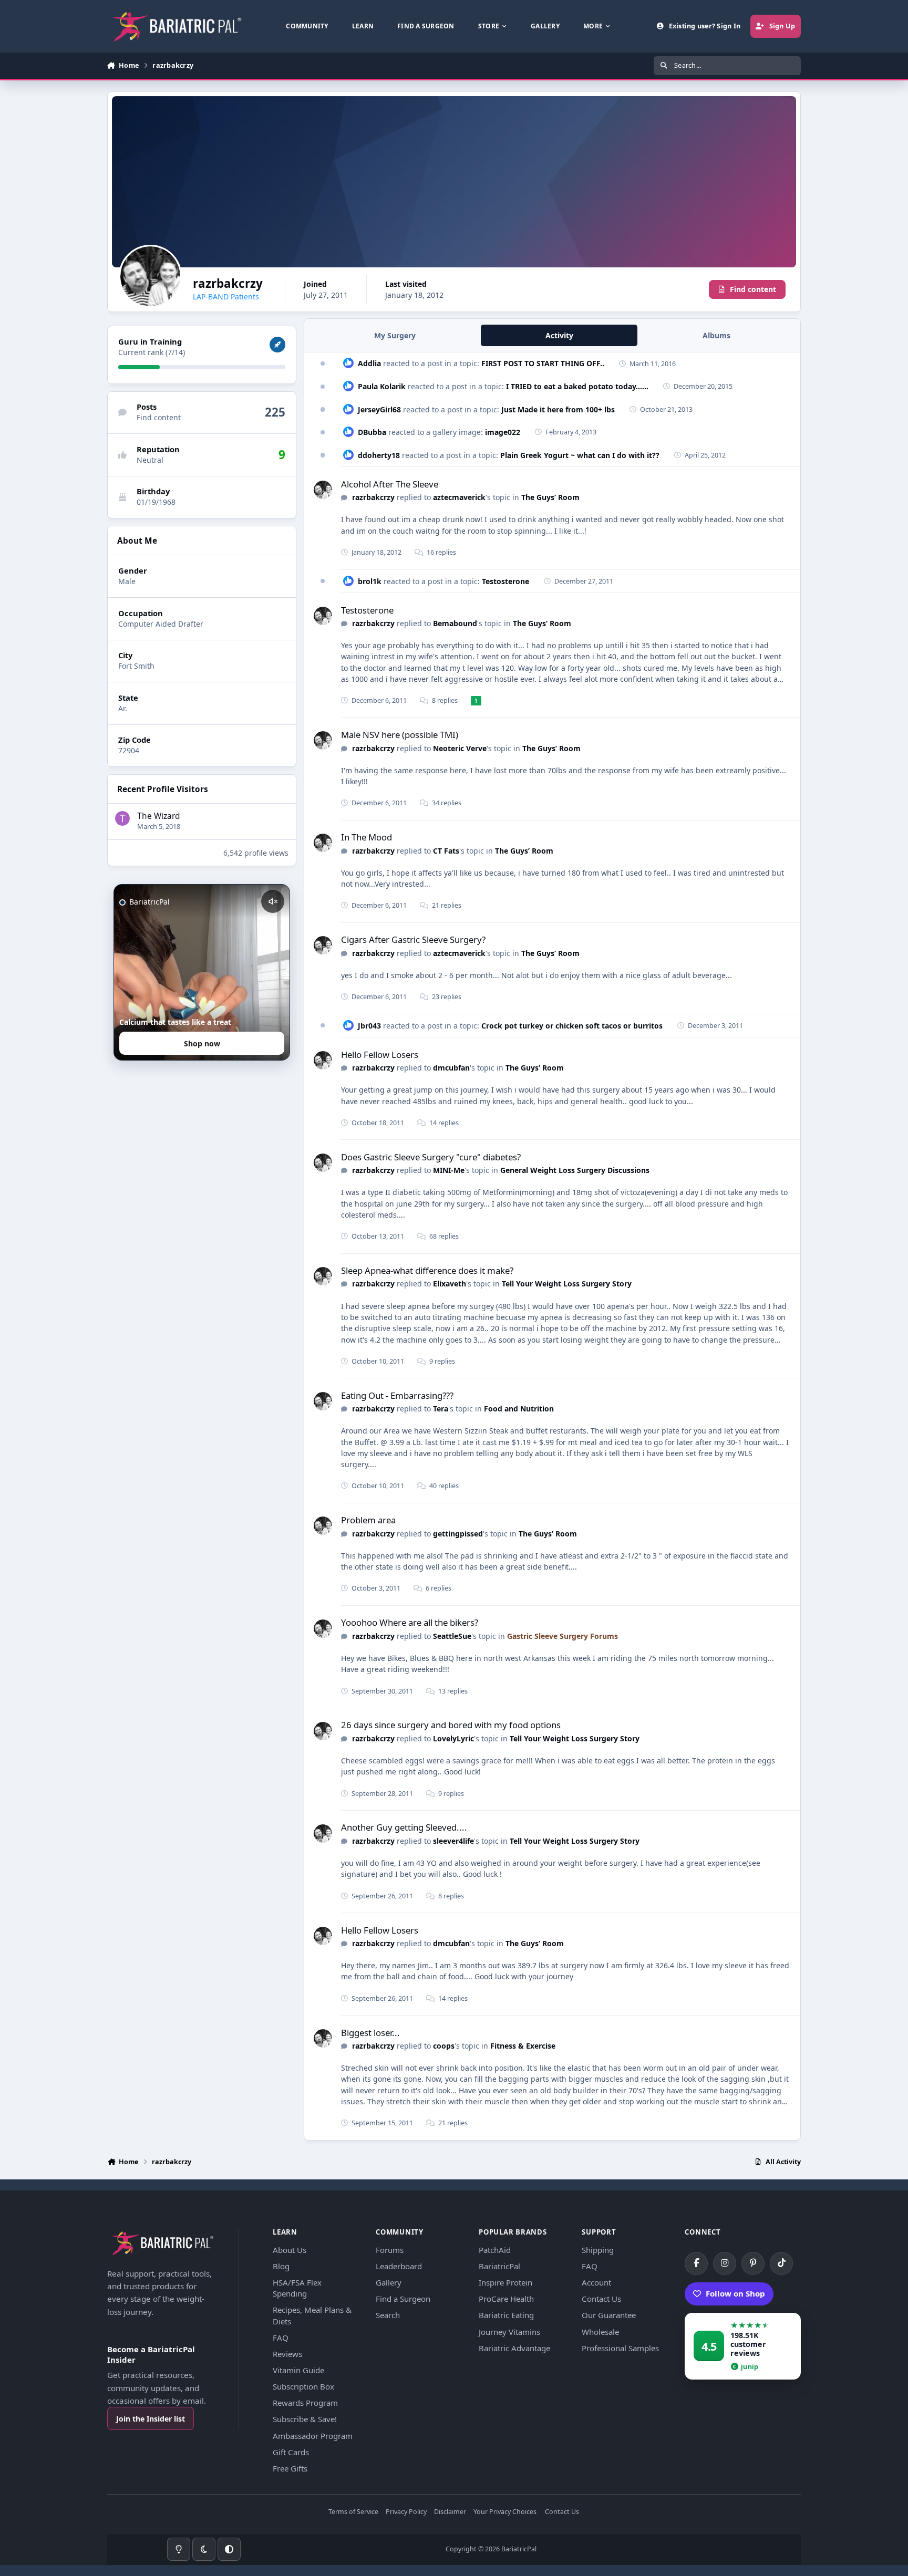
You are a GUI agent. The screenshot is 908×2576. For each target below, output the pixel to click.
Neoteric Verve (460, 748)
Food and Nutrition (519, 1409)
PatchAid (495, 2250)
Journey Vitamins (509, 2332)
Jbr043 (369, 1026)
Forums (390, 2250)
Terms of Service (353, 2512)
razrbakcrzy (373, 497)
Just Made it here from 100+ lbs (558, 409)
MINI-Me (449, 1170)
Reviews (287, 2354)
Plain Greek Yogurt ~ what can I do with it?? (580, 455)
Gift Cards (291, 2452)
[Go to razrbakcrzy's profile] (323, 490)
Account (596, 2282)
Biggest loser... (370, 2033)
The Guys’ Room (550, 497)
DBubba (372, 432)
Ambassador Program (313, 2436)
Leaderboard (399, 2266)
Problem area (368, 1520)
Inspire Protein (505, 2282)
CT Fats (446, 851)
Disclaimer (450, 2512)
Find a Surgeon (403, 2299)
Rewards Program (305, 2403)
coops (444, 2046)
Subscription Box (303, 2386)
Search (388, 2315)
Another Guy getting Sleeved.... (404, 1827)
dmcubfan (451, 1068)
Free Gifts (290, 2468)
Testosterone (505, 581)
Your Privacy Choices (505, 2512)
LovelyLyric (453, 1738)
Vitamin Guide (298, 2370)
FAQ (281, 2338)
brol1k (370, 581)
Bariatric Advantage (514, 2348)
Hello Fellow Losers (380, 1055)
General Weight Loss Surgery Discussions (575, 1170)
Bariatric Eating (506, 2315)
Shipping (598, 2250)
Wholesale (600, 2332)
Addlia (369, 363)
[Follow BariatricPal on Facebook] (696, 2263)
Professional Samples (620, 2348)
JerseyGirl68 (379, 409)
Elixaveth (450, 1284)
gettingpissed (458, 1534)
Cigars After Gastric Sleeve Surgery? (413, 939)
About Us (290, 2250)
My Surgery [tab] (395, 335)
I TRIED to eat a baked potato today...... (577, 386)
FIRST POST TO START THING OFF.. (543, 363)
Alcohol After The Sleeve (390, 484)
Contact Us (601, 2299)
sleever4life (453, 1841)
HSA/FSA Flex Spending (297, 2288)
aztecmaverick (459, 497)
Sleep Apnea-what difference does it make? (427, 1270)
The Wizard (158, 816)
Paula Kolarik (382, 386)
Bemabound (455, 623)
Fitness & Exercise (523, 2046)
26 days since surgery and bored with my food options (451, 1725)
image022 (503, 432)
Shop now (202, 1043)
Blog (281, 2266)
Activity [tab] (559, 335)
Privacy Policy (406, 2512)
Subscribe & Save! (305, 2419)
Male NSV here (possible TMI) (400, 735)
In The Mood (367, 837)
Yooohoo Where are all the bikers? (410, 1622)
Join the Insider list (151, 2419)
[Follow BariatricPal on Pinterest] (753, 2263)
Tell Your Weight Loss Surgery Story (567, 1284)
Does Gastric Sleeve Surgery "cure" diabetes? (431, 1157)
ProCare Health (506, 2299)
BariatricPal (499, 2266)
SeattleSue (452, 1636)
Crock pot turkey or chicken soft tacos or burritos (572, 1026)
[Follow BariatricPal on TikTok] (781, 2263)
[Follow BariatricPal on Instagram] (725, 2263)
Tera (441, 1409)
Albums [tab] (716, 335)
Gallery (389, 2282)
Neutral (150, 460)
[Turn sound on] (273, 901)
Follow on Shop (735, 2293)
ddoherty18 (379, 455)
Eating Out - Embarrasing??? (397, 1395)
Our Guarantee (609, 2315)
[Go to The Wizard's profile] (122, 818)
